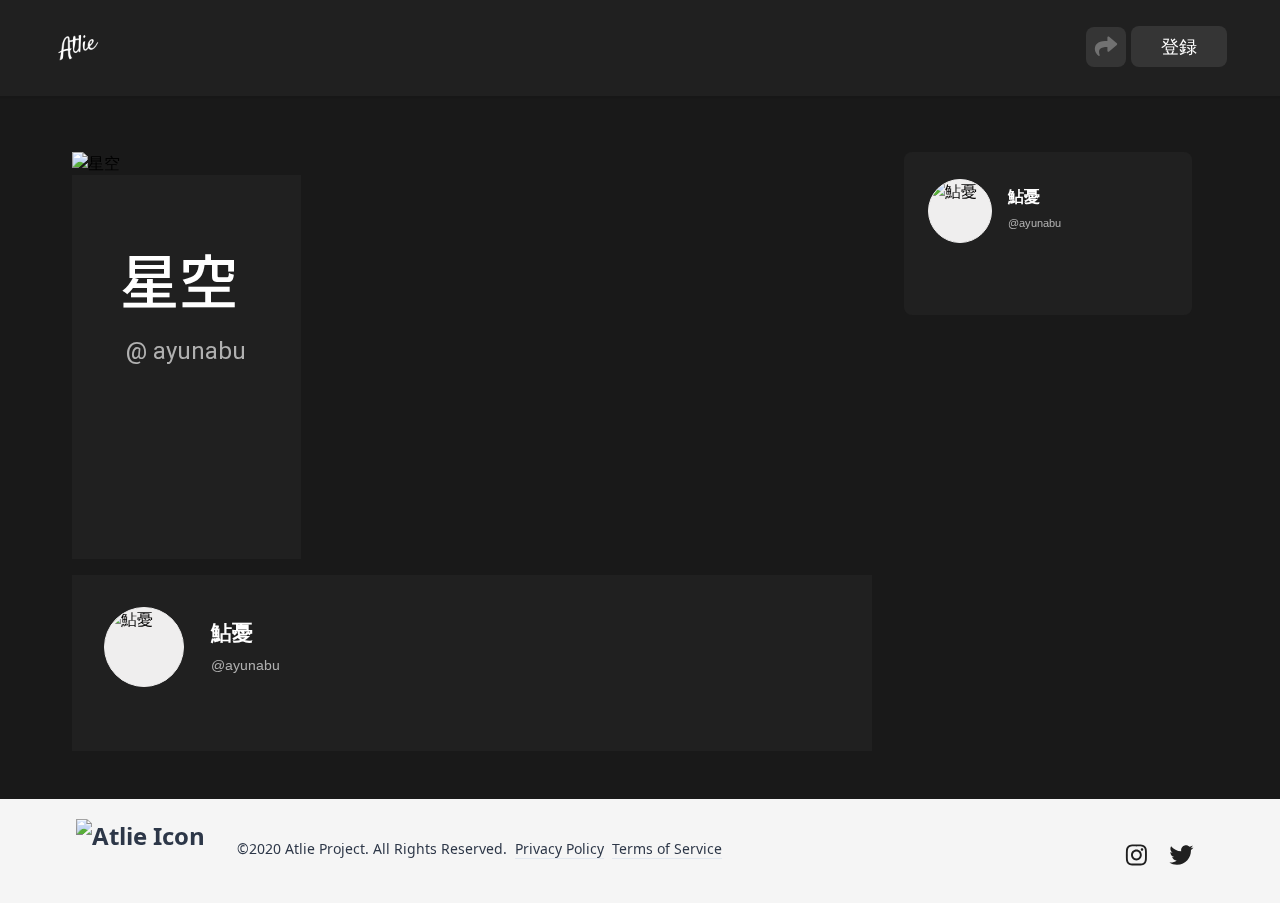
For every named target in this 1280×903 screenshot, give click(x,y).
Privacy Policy (559, 848)
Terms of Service (667, 848)
